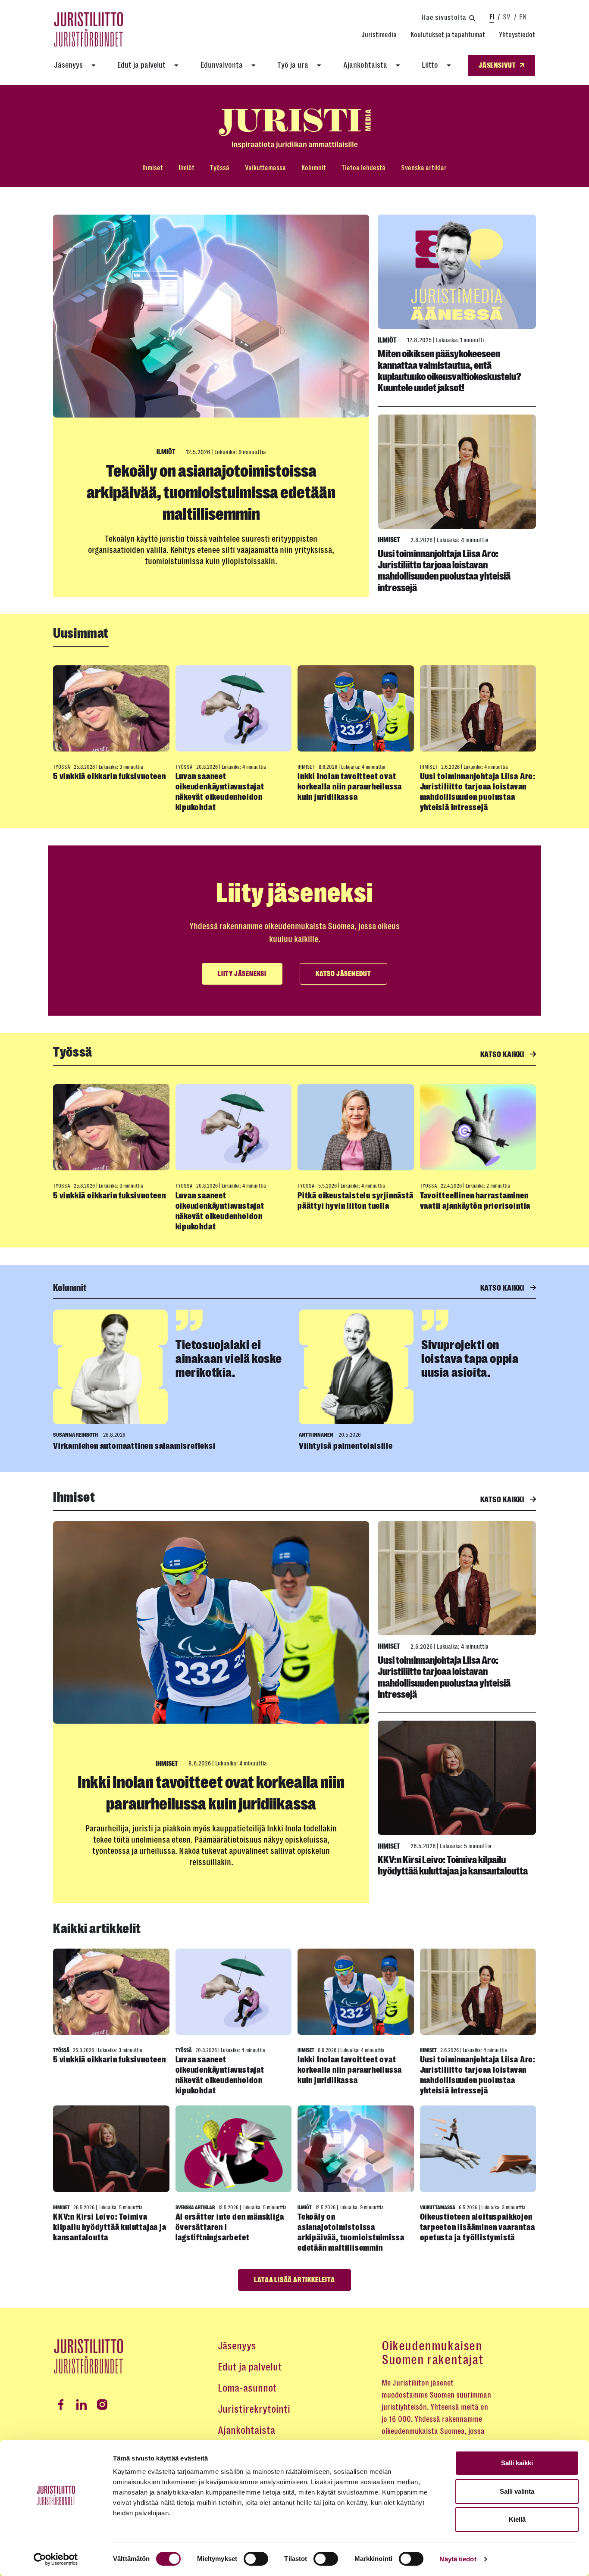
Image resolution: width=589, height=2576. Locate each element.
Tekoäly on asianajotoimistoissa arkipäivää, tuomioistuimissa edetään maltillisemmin (211, 493)
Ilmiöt (186, 168)
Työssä (220, 168)
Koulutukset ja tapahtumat (448, 35)
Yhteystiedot (517, 35)
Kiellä (517, 2519)
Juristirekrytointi (254, 2409)
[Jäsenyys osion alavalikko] (94, 65)
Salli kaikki (517, 2463)
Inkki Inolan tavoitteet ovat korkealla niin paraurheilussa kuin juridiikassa (350, 787)
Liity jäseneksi (242, 974)
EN (523, 17)
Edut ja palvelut (141, 65)
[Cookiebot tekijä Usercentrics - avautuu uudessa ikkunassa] (56, 2559)
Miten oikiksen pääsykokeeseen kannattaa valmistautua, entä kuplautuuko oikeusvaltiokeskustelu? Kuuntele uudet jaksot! (450, 371)
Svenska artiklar (424, 168)
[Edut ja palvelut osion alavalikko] (176, 65)
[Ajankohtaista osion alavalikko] (398, 65)
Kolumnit (314, 168)
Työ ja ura (293, 65)
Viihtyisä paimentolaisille (346, 1446)
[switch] (256, 2559)
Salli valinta (517, 2491)
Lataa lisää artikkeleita (294, 2280)
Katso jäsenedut (343, 974)
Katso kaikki (503, 1054)
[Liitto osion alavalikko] (449, 65)
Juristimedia (379, 35)
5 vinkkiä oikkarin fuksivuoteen (110, 776)
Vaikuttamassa (265, 168)
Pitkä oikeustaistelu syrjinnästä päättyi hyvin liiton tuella (356, 1201)
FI (492, 17)
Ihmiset (153, 168)
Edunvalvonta (222, 65)
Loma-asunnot (247, 2388)
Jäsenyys (68, 65)
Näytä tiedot (458, 2559)
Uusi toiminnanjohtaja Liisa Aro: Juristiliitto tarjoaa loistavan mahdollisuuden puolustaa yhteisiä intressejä (444, 571)
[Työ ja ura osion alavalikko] (319, 65)
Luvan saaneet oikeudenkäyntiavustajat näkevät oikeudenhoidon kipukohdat (220, 792)
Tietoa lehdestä (363, 168)
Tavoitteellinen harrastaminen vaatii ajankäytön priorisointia (475, 1201)
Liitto (430, 65)
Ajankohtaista (365, 65)
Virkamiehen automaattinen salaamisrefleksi (134, 1446)
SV (507, 17)
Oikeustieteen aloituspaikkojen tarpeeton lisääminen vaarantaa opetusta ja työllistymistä (478, 2227)
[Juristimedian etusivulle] (294, 129)
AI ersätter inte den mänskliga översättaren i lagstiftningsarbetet (230, 2227)
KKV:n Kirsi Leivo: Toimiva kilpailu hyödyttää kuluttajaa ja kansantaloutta (453, 1865)
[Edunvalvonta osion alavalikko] (254, 65)
